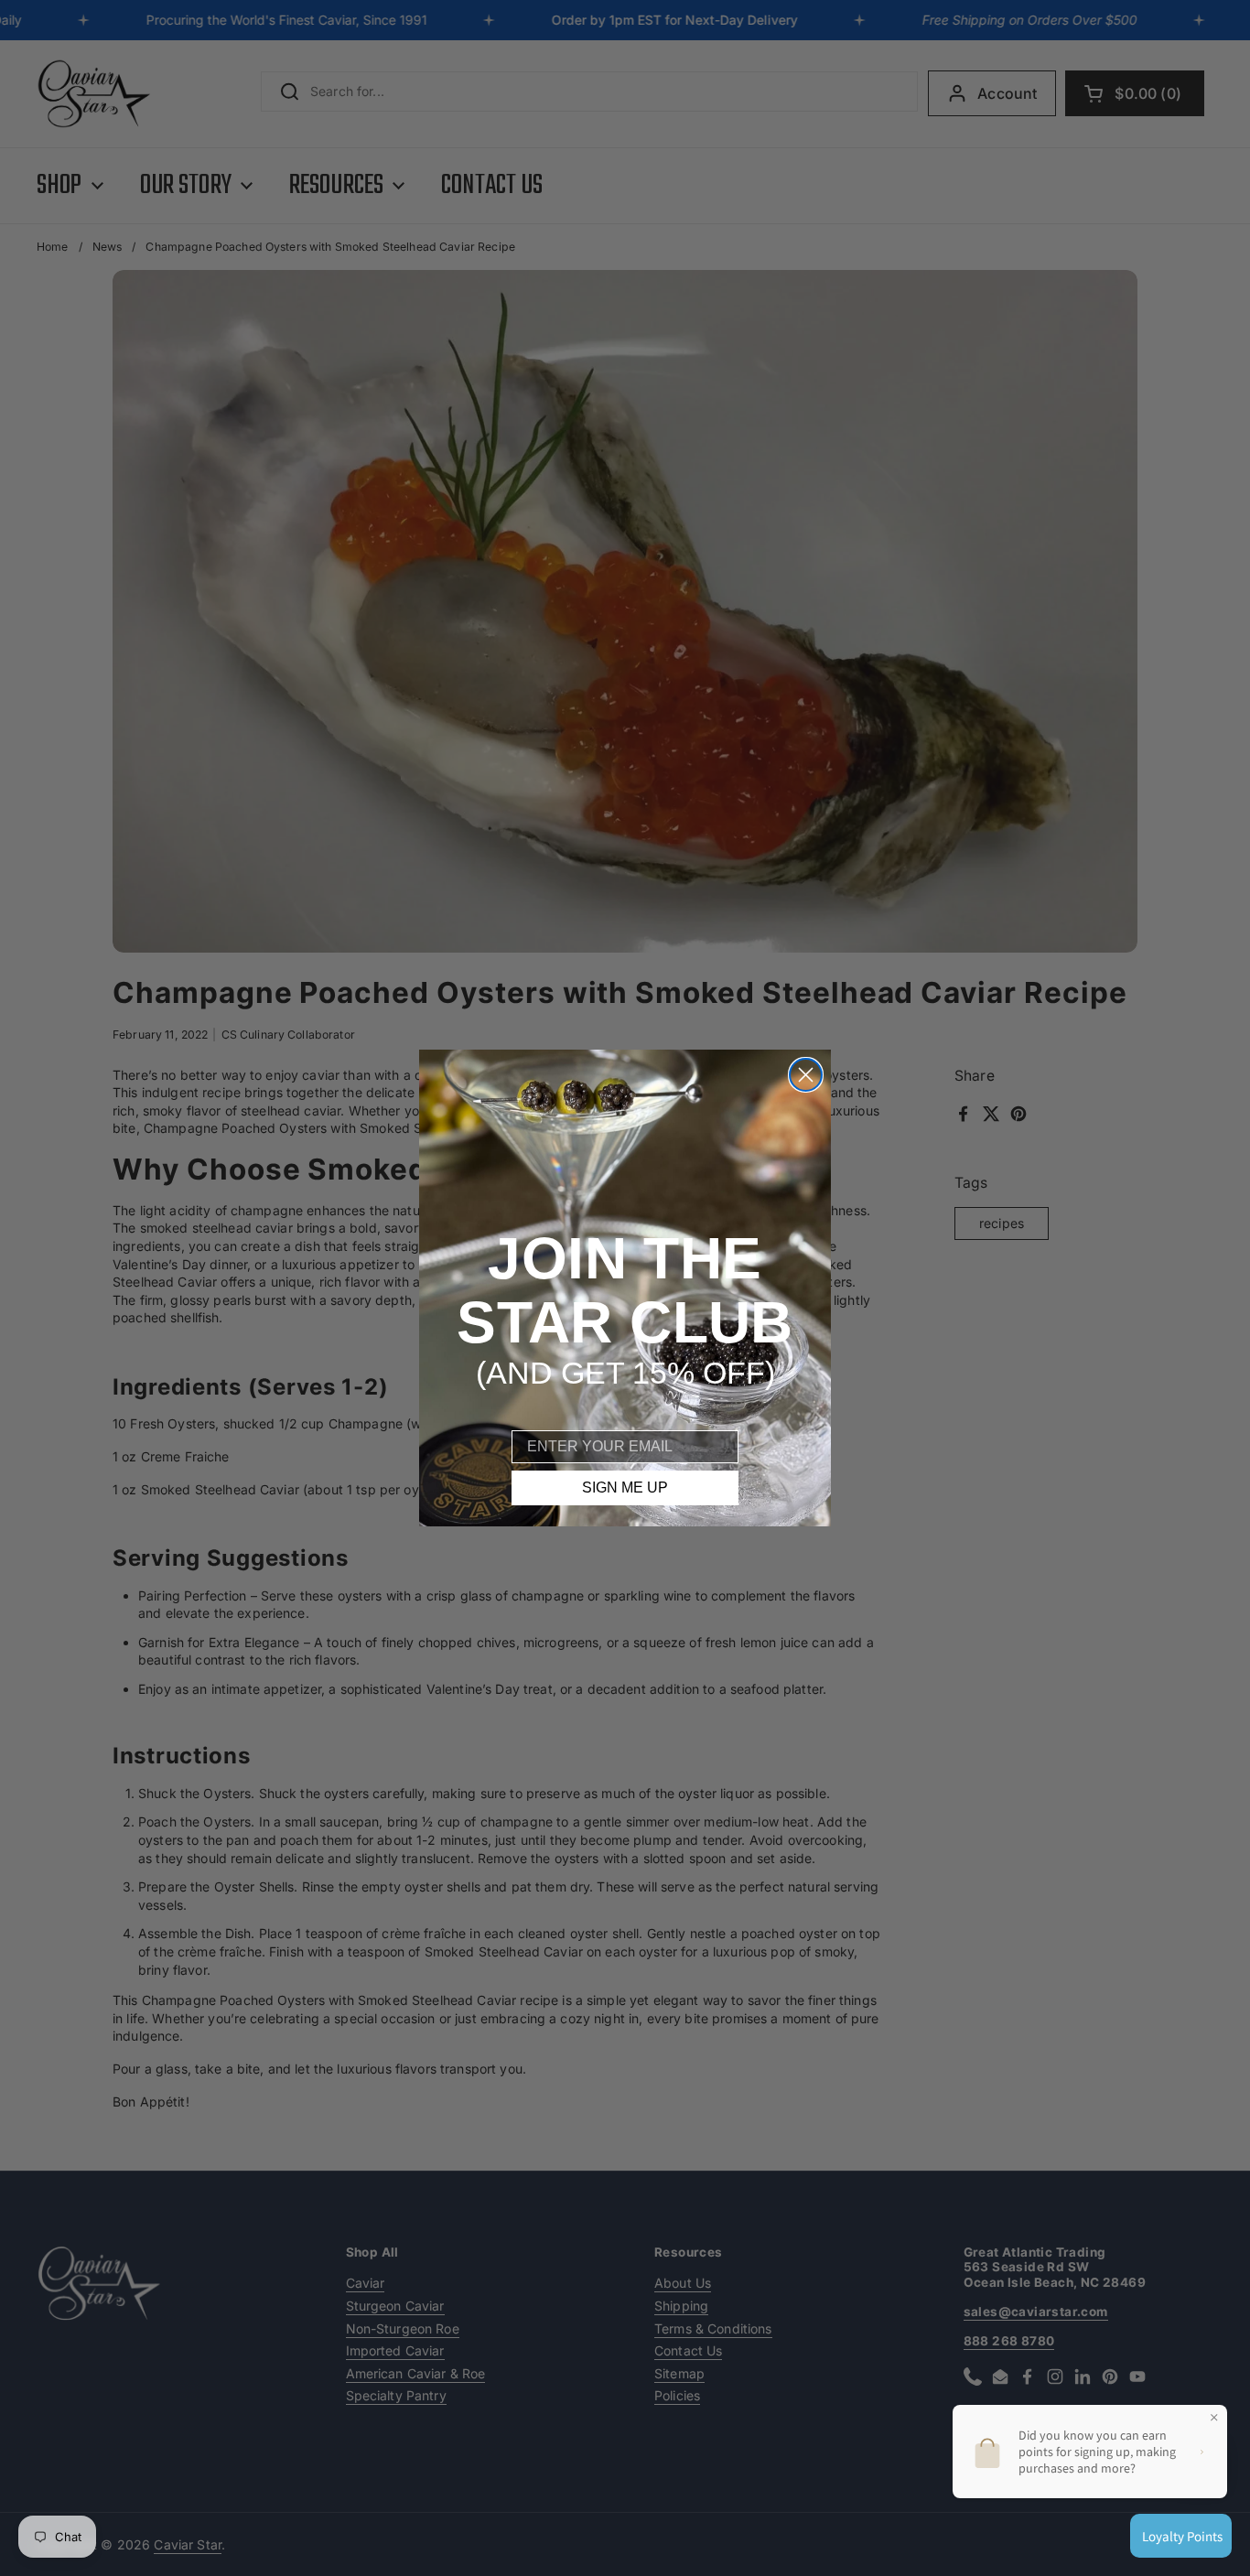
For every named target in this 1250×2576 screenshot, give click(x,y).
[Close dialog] (806, 1075)
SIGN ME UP (625, 1487)
